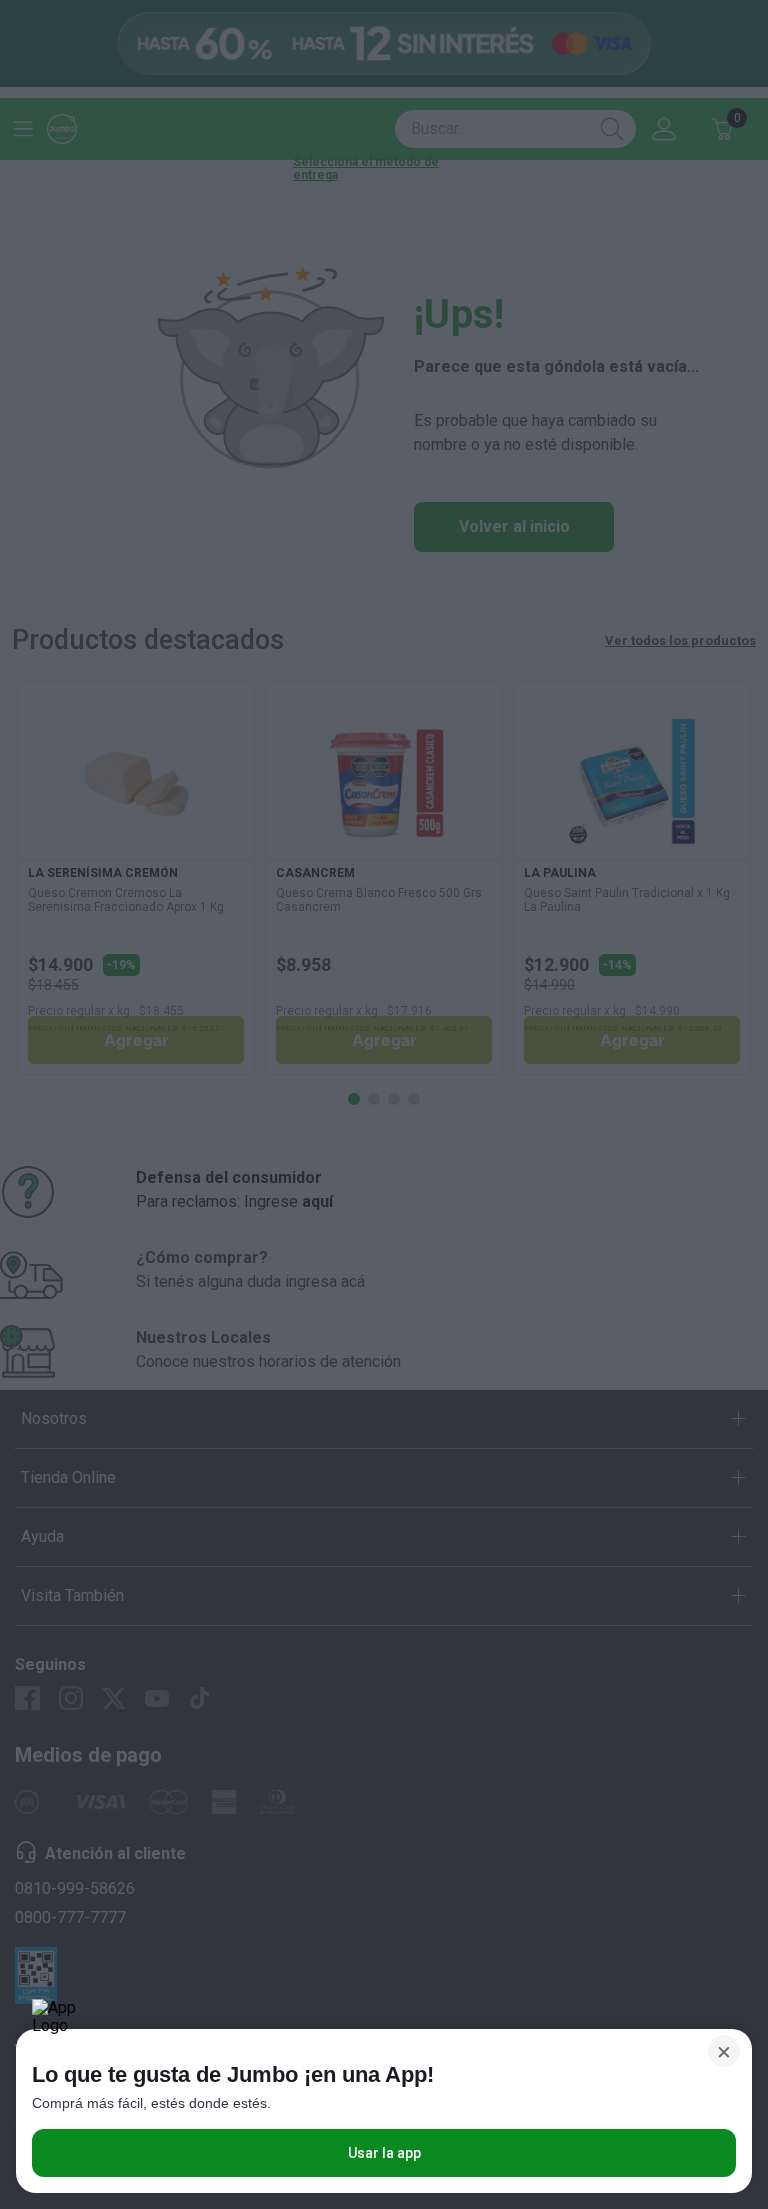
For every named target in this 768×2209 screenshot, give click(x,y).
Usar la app (384, 2153)
